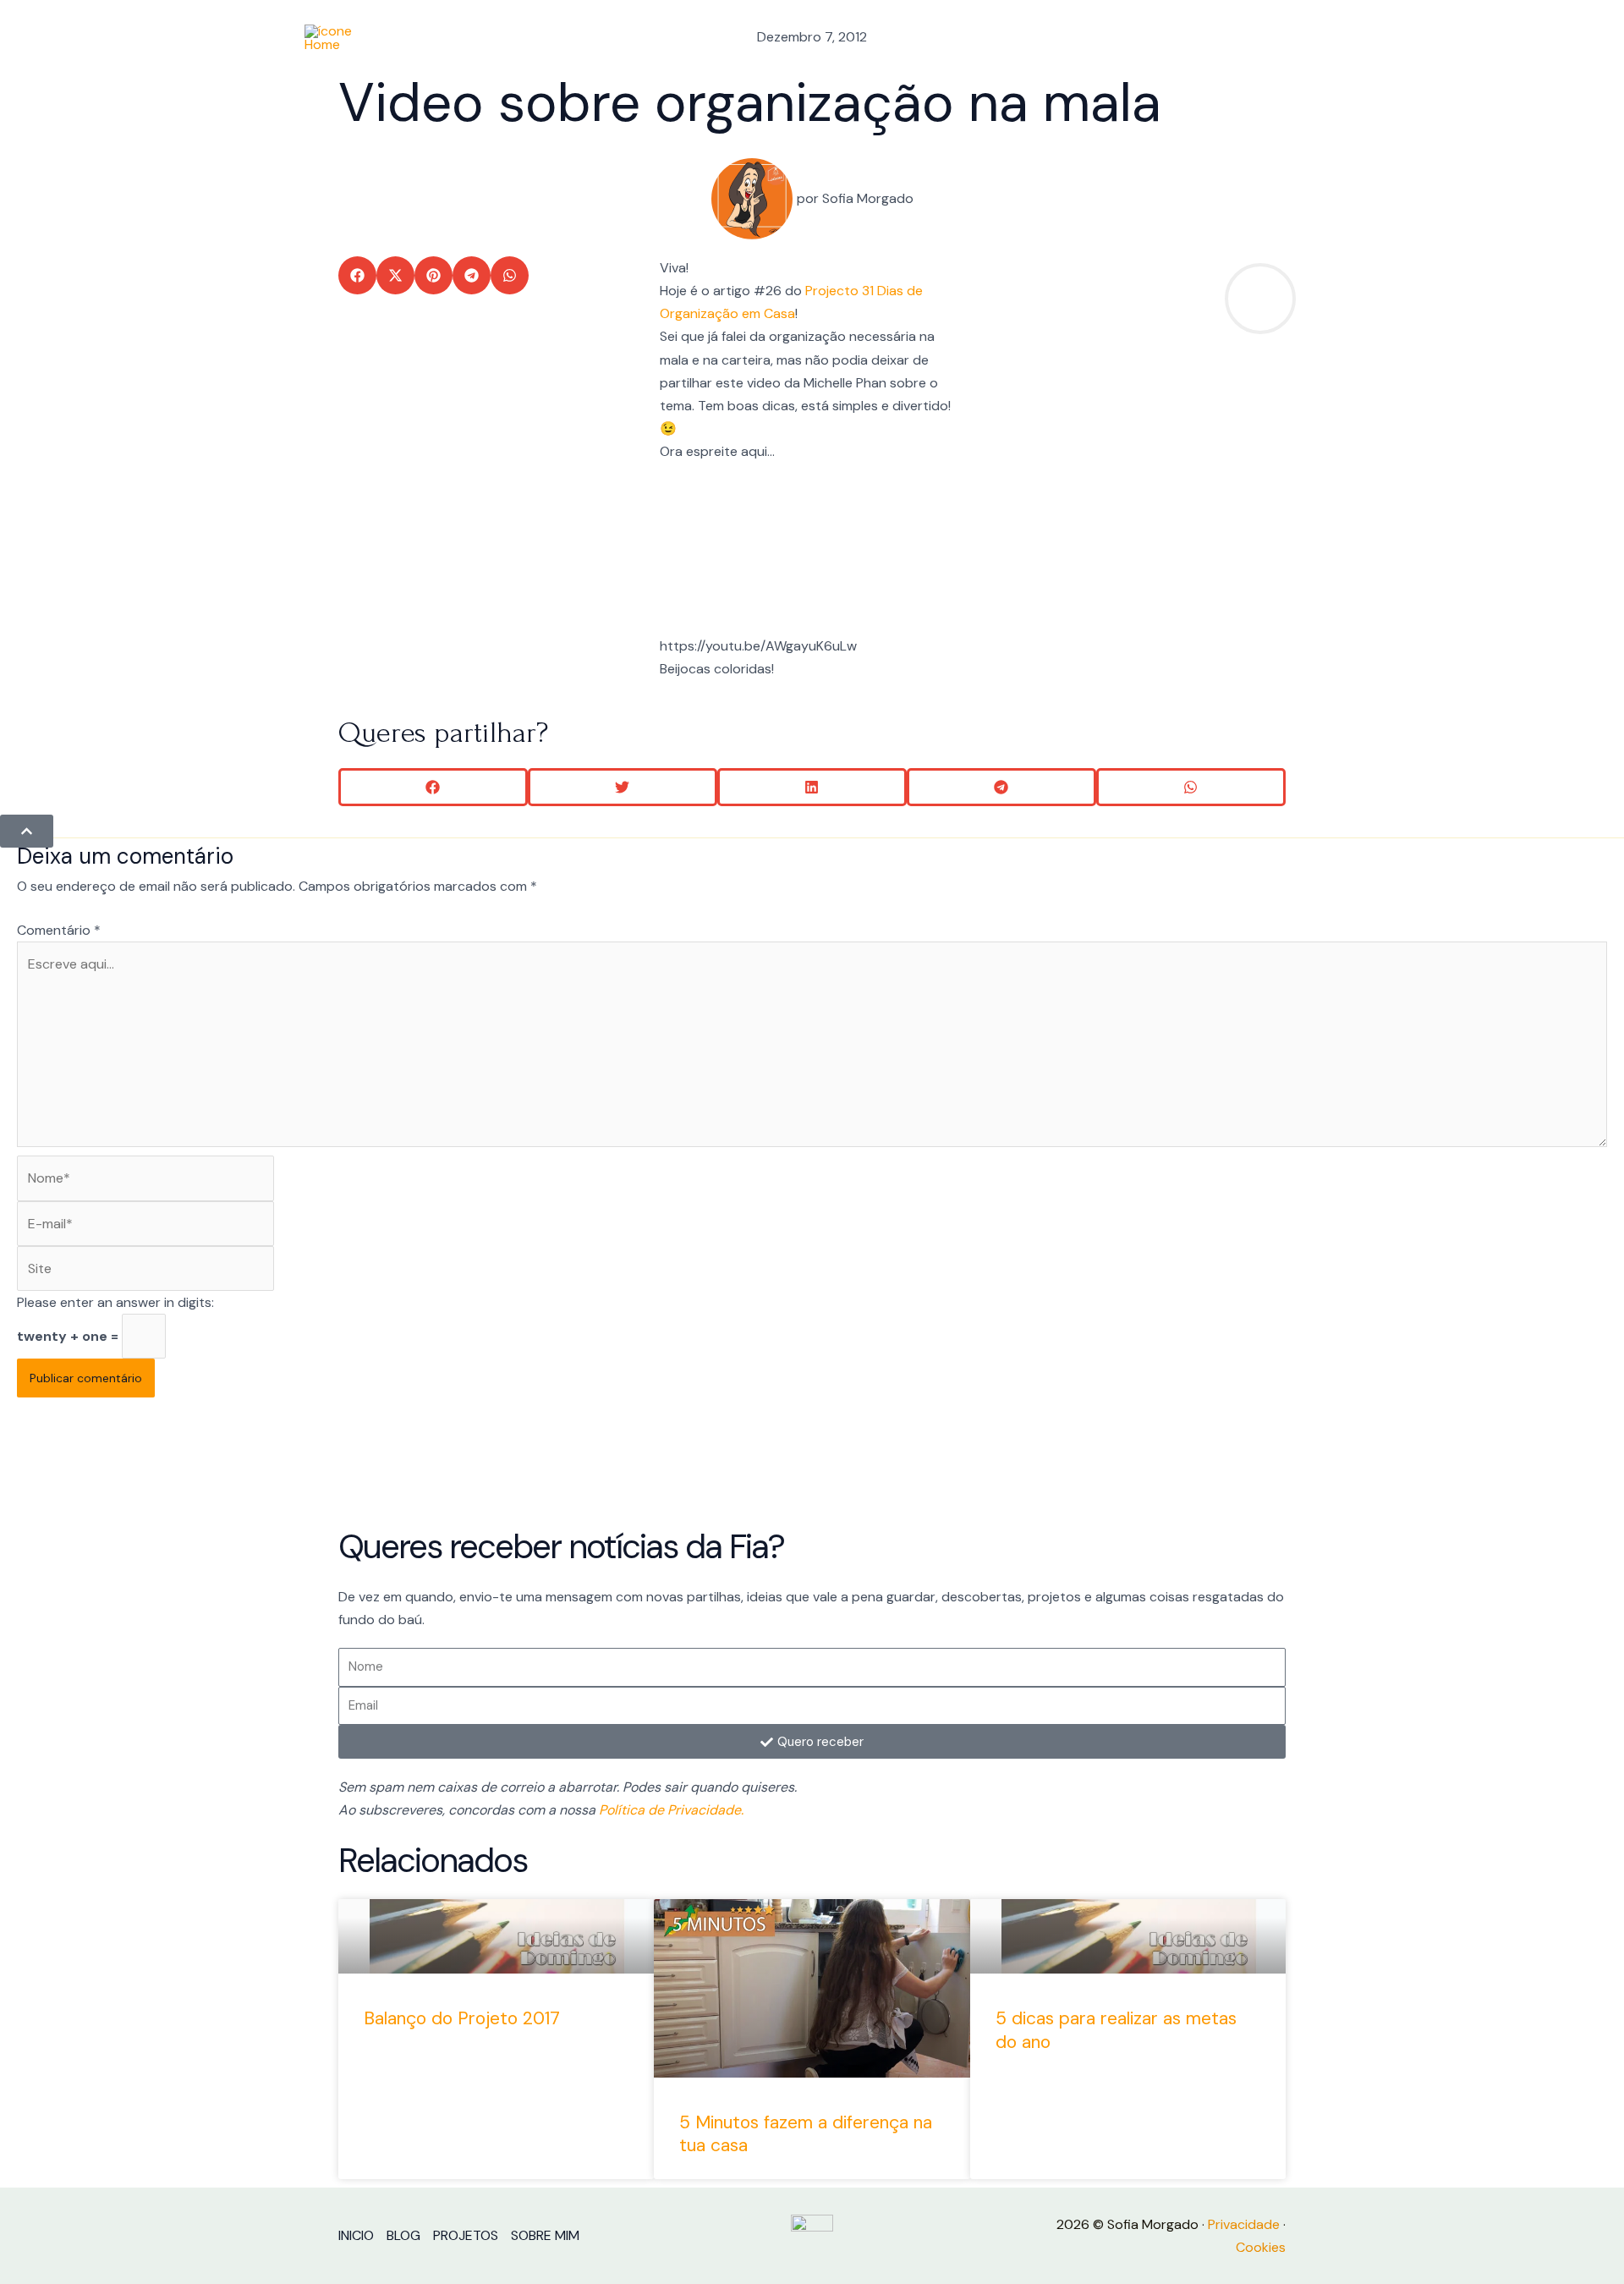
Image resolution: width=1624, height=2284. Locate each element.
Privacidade (1244, 2224)
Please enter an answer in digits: (115, 1302)
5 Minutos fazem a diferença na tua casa (806, 2134)
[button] (357, 275)
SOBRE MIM (1272, 38)
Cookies (1261, 2247)
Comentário (59, 930)
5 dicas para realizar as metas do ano (1116, 2030)
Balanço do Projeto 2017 (462, 2018)
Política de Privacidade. (671, 1810)
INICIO (1040, 38)
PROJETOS (1178, 38)
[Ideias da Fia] (330, 37)
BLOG (1101, 38)
